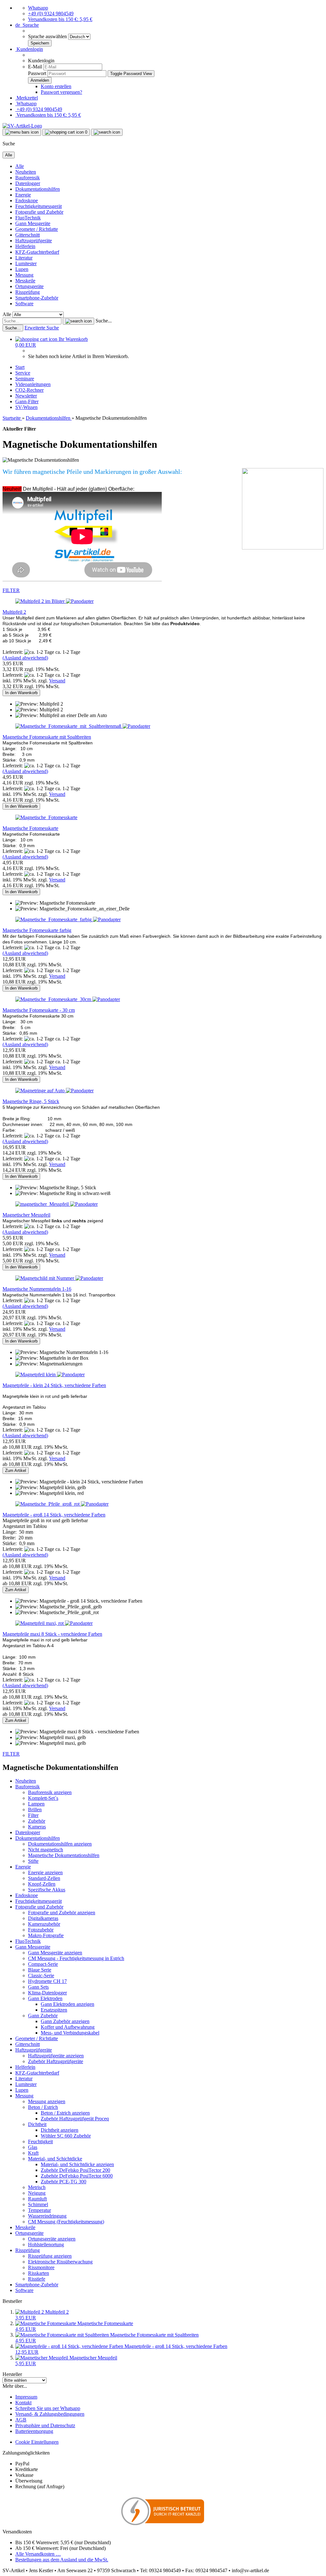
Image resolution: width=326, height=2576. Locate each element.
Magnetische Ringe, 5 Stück (31, 1101)
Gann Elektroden (45, 1998)
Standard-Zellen (44, 1878)
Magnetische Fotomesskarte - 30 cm (39, 1010)
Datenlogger (28, 183)
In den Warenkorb (21, 693)
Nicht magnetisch (46, 1850)
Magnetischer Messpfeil (26, 1215)
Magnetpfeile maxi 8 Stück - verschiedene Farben (52, 1634)
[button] (27, 25)
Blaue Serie (40, 1970)
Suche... (104, 321)
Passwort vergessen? (61, 92)
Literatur (24, 258)
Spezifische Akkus (47, 1890)
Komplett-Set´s (43, 1798)
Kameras (37, 1827)
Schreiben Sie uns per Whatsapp (48, 2408)
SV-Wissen (26, 407)
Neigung (37, 2193)
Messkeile (25, 281)
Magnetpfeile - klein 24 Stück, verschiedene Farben (54, 1385)
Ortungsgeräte (29, 286)
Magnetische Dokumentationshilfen (64, 1855)
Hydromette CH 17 (47, 1981)
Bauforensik (28, 178)
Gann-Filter (27, 401)
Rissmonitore (41, 2267)
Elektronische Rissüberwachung (60, 2262)
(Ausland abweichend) (25, 658)
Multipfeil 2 (14, 612)
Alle (20, 166)
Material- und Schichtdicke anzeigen (77, 2164)
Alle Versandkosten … (38, 2554)
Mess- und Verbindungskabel (70, 2033)
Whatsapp (38, 8)
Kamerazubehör (44, 1924)
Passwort (37, 73)
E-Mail (35, 67)
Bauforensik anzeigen (50, 1792)
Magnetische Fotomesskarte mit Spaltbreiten (47, 737)
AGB (21, 2420)
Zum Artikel (16, 1471)
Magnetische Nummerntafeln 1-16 (37, 1289)
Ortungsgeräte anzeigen (52, 2239)
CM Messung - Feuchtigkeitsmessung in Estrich (76, 1958)
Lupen (22, 269)
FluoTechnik (28, 218)
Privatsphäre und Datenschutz (45, 2425)
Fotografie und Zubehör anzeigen (62, 1913)
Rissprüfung (28, 292)
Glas (33, 2147)
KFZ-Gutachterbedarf (37, 252)
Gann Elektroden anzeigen (67, 2004)
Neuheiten (26, 172)
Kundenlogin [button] (29, 49)
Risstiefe (37, 2279)
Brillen (35, 1809)
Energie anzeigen (45, 1872)
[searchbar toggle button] (107, 132)
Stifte (33, 1861)
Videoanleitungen (33, 384)
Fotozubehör (41, 1930)
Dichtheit (37, 2124)
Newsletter (26, 396)
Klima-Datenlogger (47, 1993)
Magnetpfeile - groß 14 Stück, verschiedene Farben (54, 1515)
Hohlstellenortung (46, 2245)
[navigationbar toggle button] (22, 132)
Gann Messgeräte (33, 223)
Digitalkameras (43, 1918)
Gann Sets (38, 1987)
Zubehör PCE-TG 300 (64, 2182)
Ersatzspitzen (54, 2010)
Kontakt (23, 2403)
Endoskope (27, 200)
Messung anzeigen (47, 2101)
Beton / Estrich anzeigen (65, 2113)
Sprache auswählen (48, 36)
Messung (24, 275)
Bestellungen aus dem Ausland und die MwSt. (62, 2560)
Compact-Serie (43, 1964)
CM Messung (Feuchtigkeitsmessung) (66, 2222)
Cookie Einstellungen (37, 2442)
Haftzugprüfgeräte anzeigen (56, 2056)
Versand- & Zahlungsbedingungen (50, 2414)
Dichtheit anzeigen (60, 2130)
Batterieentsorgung (34, 2431)
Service (23, 373)
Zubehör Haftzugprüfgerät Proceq (75, 2119)
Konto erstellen (56, 86)
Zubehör (37, 1821)
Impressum (26, 2397)
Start (20, 367)
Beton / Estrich (43, 2107)
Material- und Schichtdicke (55, 2159)
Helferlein (25, 246)
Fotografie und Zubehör (39, 212)
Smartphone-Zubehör (37, 298)
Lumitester (26, 263)
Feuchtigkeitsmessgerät (39, 206)
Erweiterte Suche (42, 328)
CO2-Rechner (29, 390)
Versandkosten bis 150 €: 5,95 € (60, 19)
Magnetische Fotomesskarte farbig (37, 930)
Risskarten (39, 2273)
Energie (23, 195)
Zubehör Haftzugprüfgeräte (56, 2061)
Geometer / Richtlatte (37, 229)
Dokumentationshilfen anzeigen (60, 1844)
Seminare (25, 379)
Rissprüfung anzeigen (50, 2256)
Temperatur (39, 2210)
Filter (33, 1815)
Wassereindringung (47, 2216)
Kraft (33, 2153)
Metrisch (37, 2187)
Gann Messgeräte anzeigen (55, 1953)
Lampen (36, 1804)
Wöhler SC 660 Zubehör (66, 2136)
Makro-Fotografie (46, 1935)
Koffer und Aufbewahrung (68, 2027)
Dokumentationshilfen (38, 189)
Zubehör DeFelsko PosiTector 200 (75, 2170)
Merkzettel (27, 98)
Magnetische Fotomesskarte (30, 828)
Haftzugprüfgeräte (34, 241)
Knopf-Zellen (42, 1884)
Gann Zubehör (43, 2016)
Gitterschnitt (28, 235)
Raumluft (37, 2199)
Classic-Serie (41, 1975)
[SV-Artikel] (22, 126)
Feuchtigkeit (40, 2141)
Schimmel (38, 2204)
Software (24, 304)
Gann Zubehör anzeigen (65, 2021)
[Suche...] (78, 321)
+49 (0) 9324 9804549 (51, 14)
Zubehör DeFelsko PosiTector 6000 (77, 2176)
